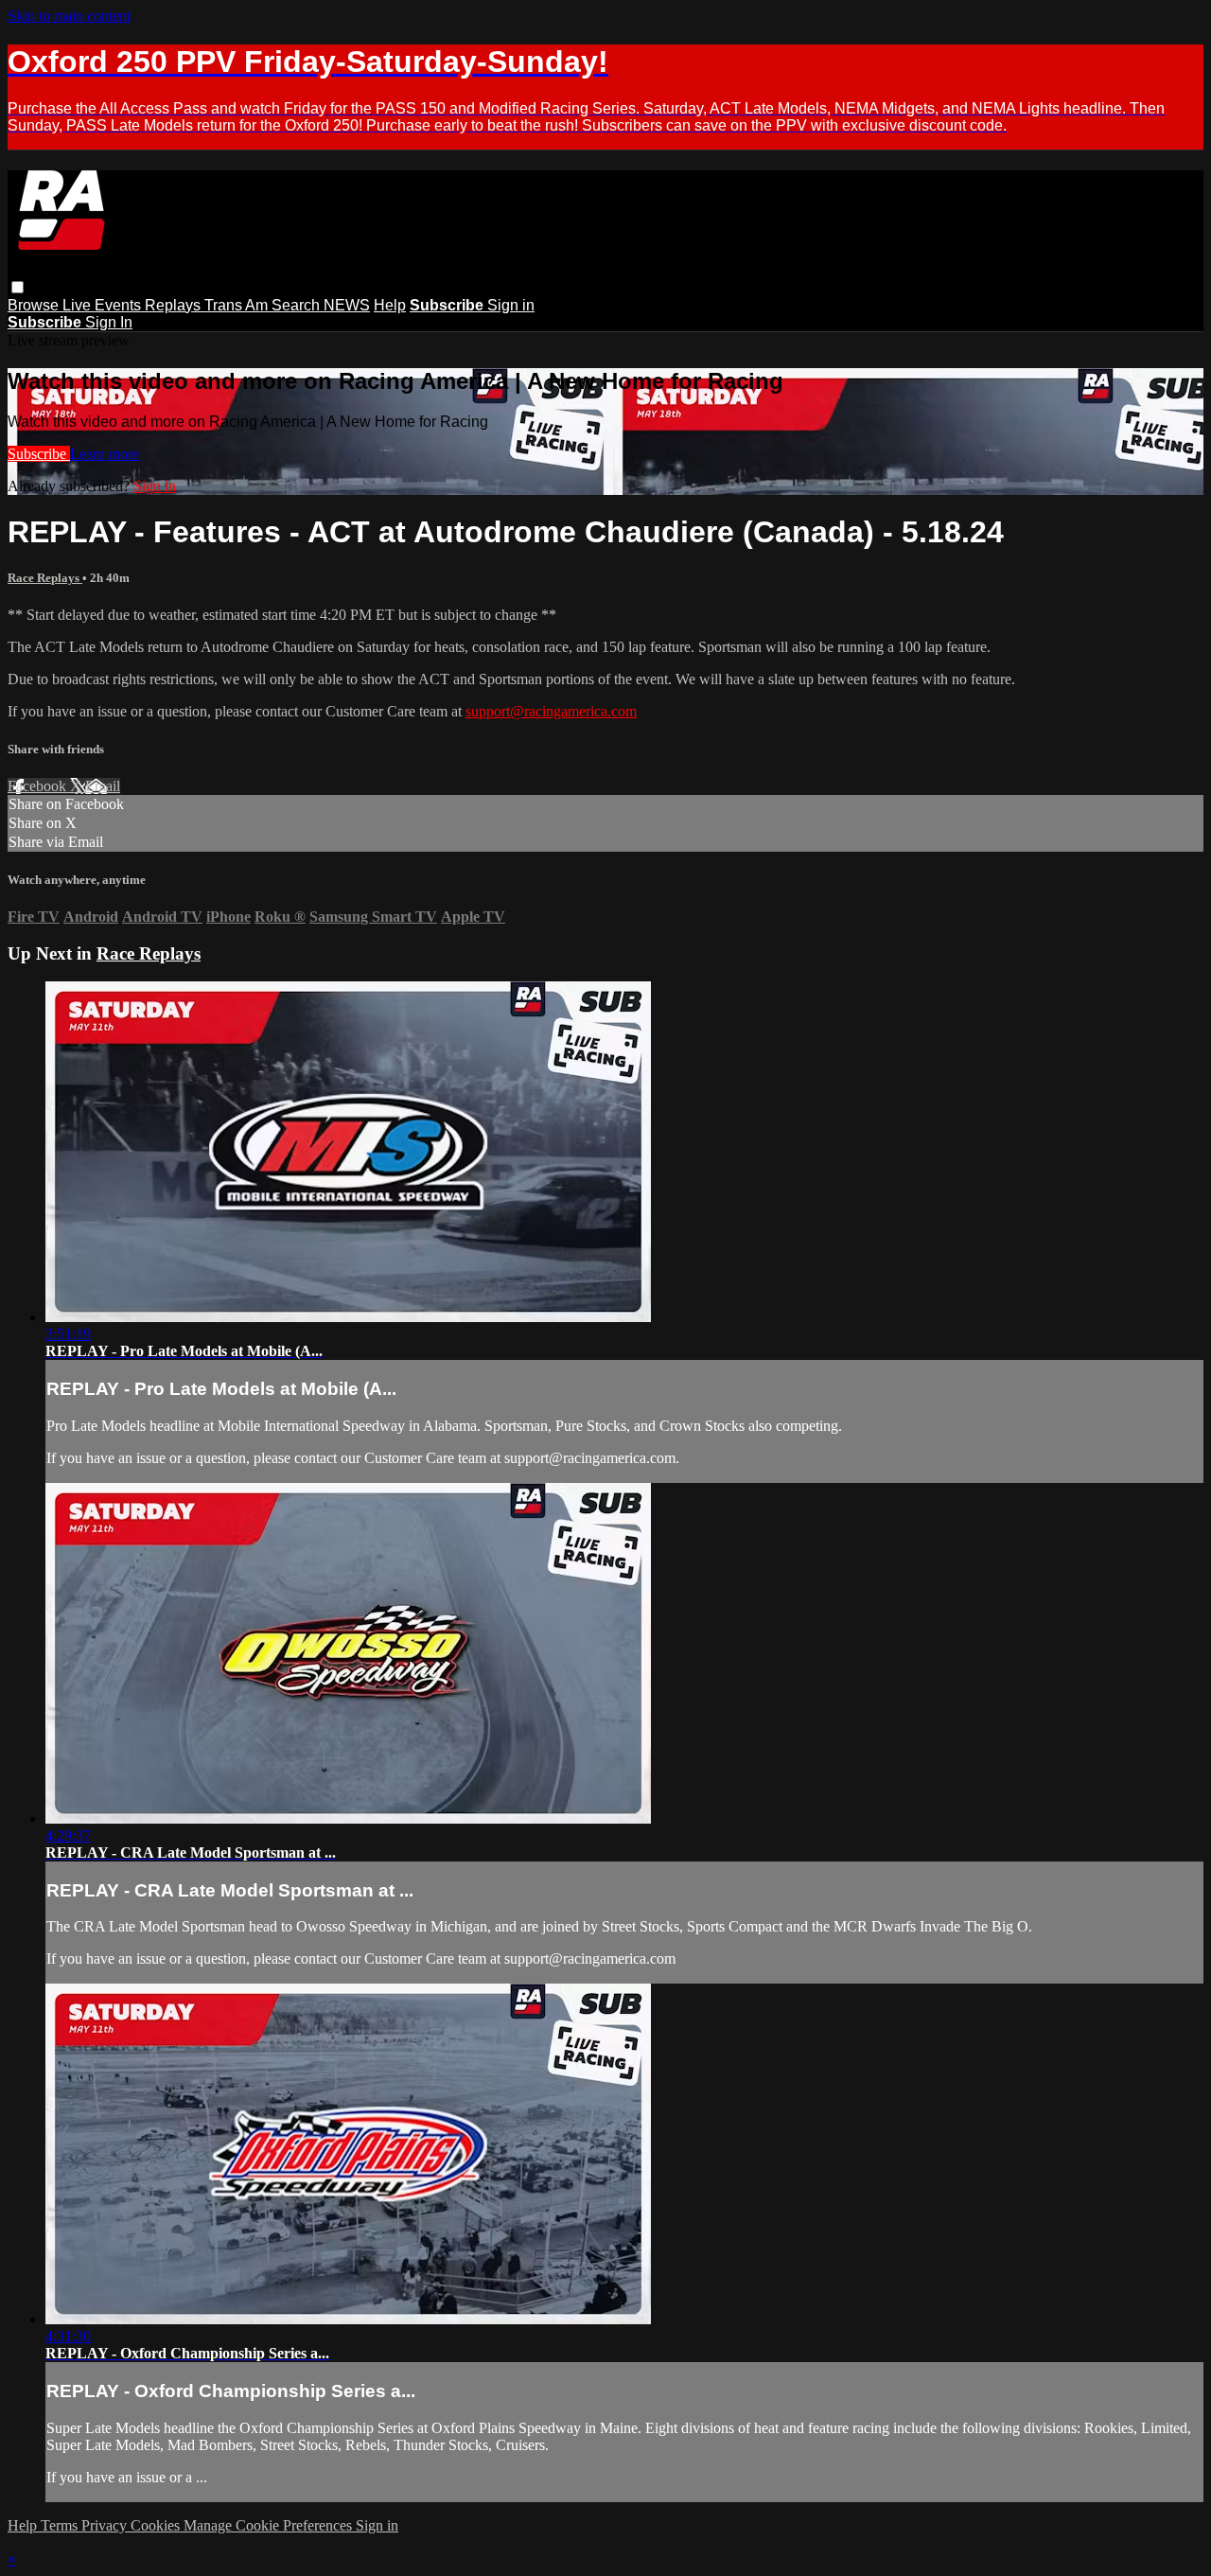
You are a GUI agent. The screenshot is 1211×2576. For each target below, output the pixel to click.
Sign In (109, 322)
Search (298, 305)
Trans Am (238, 305)
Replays (175, 305)
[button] (18, 287)
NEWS (347, 305)
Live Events (104, 305)
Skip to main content (69, 16)
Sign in (511, 305)
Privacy (106, 2525)
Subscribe (39, 454)
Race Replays (45, 578)
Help (390, 305)
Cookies (157, 2525)
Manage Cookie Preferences (270, 2525)
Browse (35, 305)
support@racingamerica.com (551, 711)
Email (103, 786)
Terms (61, 2525)
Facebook (39, 786)
